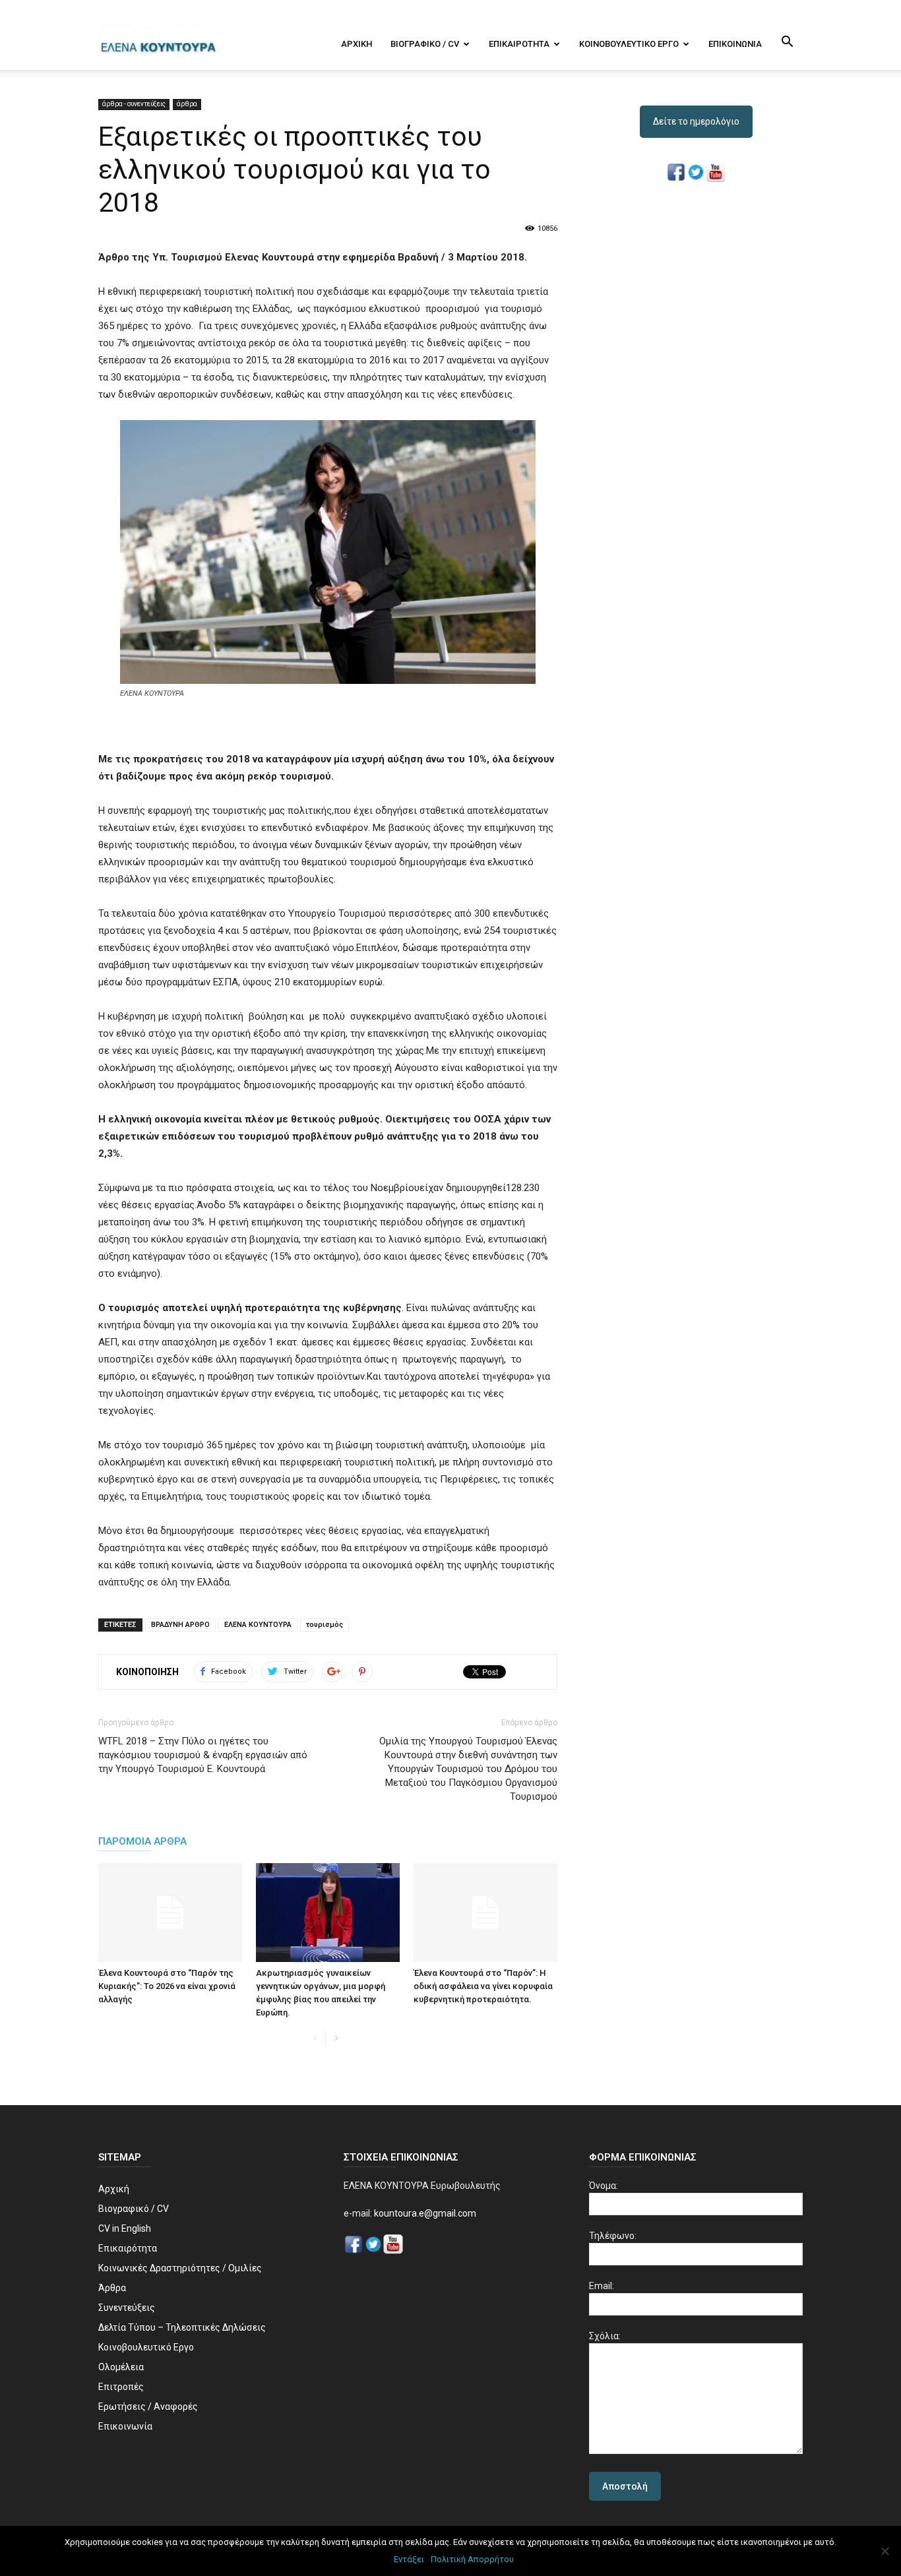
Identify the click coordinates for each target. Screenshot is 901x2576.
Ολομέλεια (121, 2367)
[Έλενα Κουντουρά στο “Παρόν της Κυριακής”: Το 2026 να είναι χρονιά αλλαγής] (170, 1913)
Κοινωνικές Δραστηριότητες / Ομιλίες (180, 2268)
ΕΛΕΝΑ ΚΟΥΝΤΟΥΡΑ (258, 1625)
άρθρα (187, 104)
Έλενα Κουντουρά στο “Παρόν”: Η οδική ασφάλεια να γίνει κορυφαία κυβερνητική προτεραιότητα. (483, 1986)
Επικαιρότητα (519, 44)
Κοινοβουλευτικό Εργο (629, 44)
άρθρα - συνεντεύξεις (134, 104)
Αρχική (357, 44)
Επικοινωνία (735, 44)
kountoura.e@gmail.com (424, 2213)
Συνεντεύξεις (127, 2308)
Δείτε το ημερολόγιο (696, 121)
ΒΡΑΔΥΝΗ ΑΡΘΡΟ (180, 1625)
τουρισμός (325, 1625)
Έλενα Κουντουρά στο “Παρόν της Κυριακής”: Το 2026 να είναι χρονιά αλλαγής (167, 1986)
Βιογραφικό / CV (425, 44)
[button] (787, 43)
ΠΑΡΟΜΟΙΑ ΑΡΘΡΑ (142, 1841)
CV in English (125, 2228)
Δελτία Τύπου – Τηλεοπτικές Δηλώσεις (182, 2327)
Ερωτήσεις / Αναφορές (148, 2407)
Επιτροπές (121, 2387)
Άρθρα (112, 2288)
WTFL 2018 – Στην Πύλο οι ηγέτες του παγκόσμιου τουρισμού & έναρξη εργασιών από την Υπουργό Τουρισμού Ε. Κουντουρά (203, 1755)
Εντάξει (409, 2559)
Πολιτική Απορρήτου (472, 2559)
